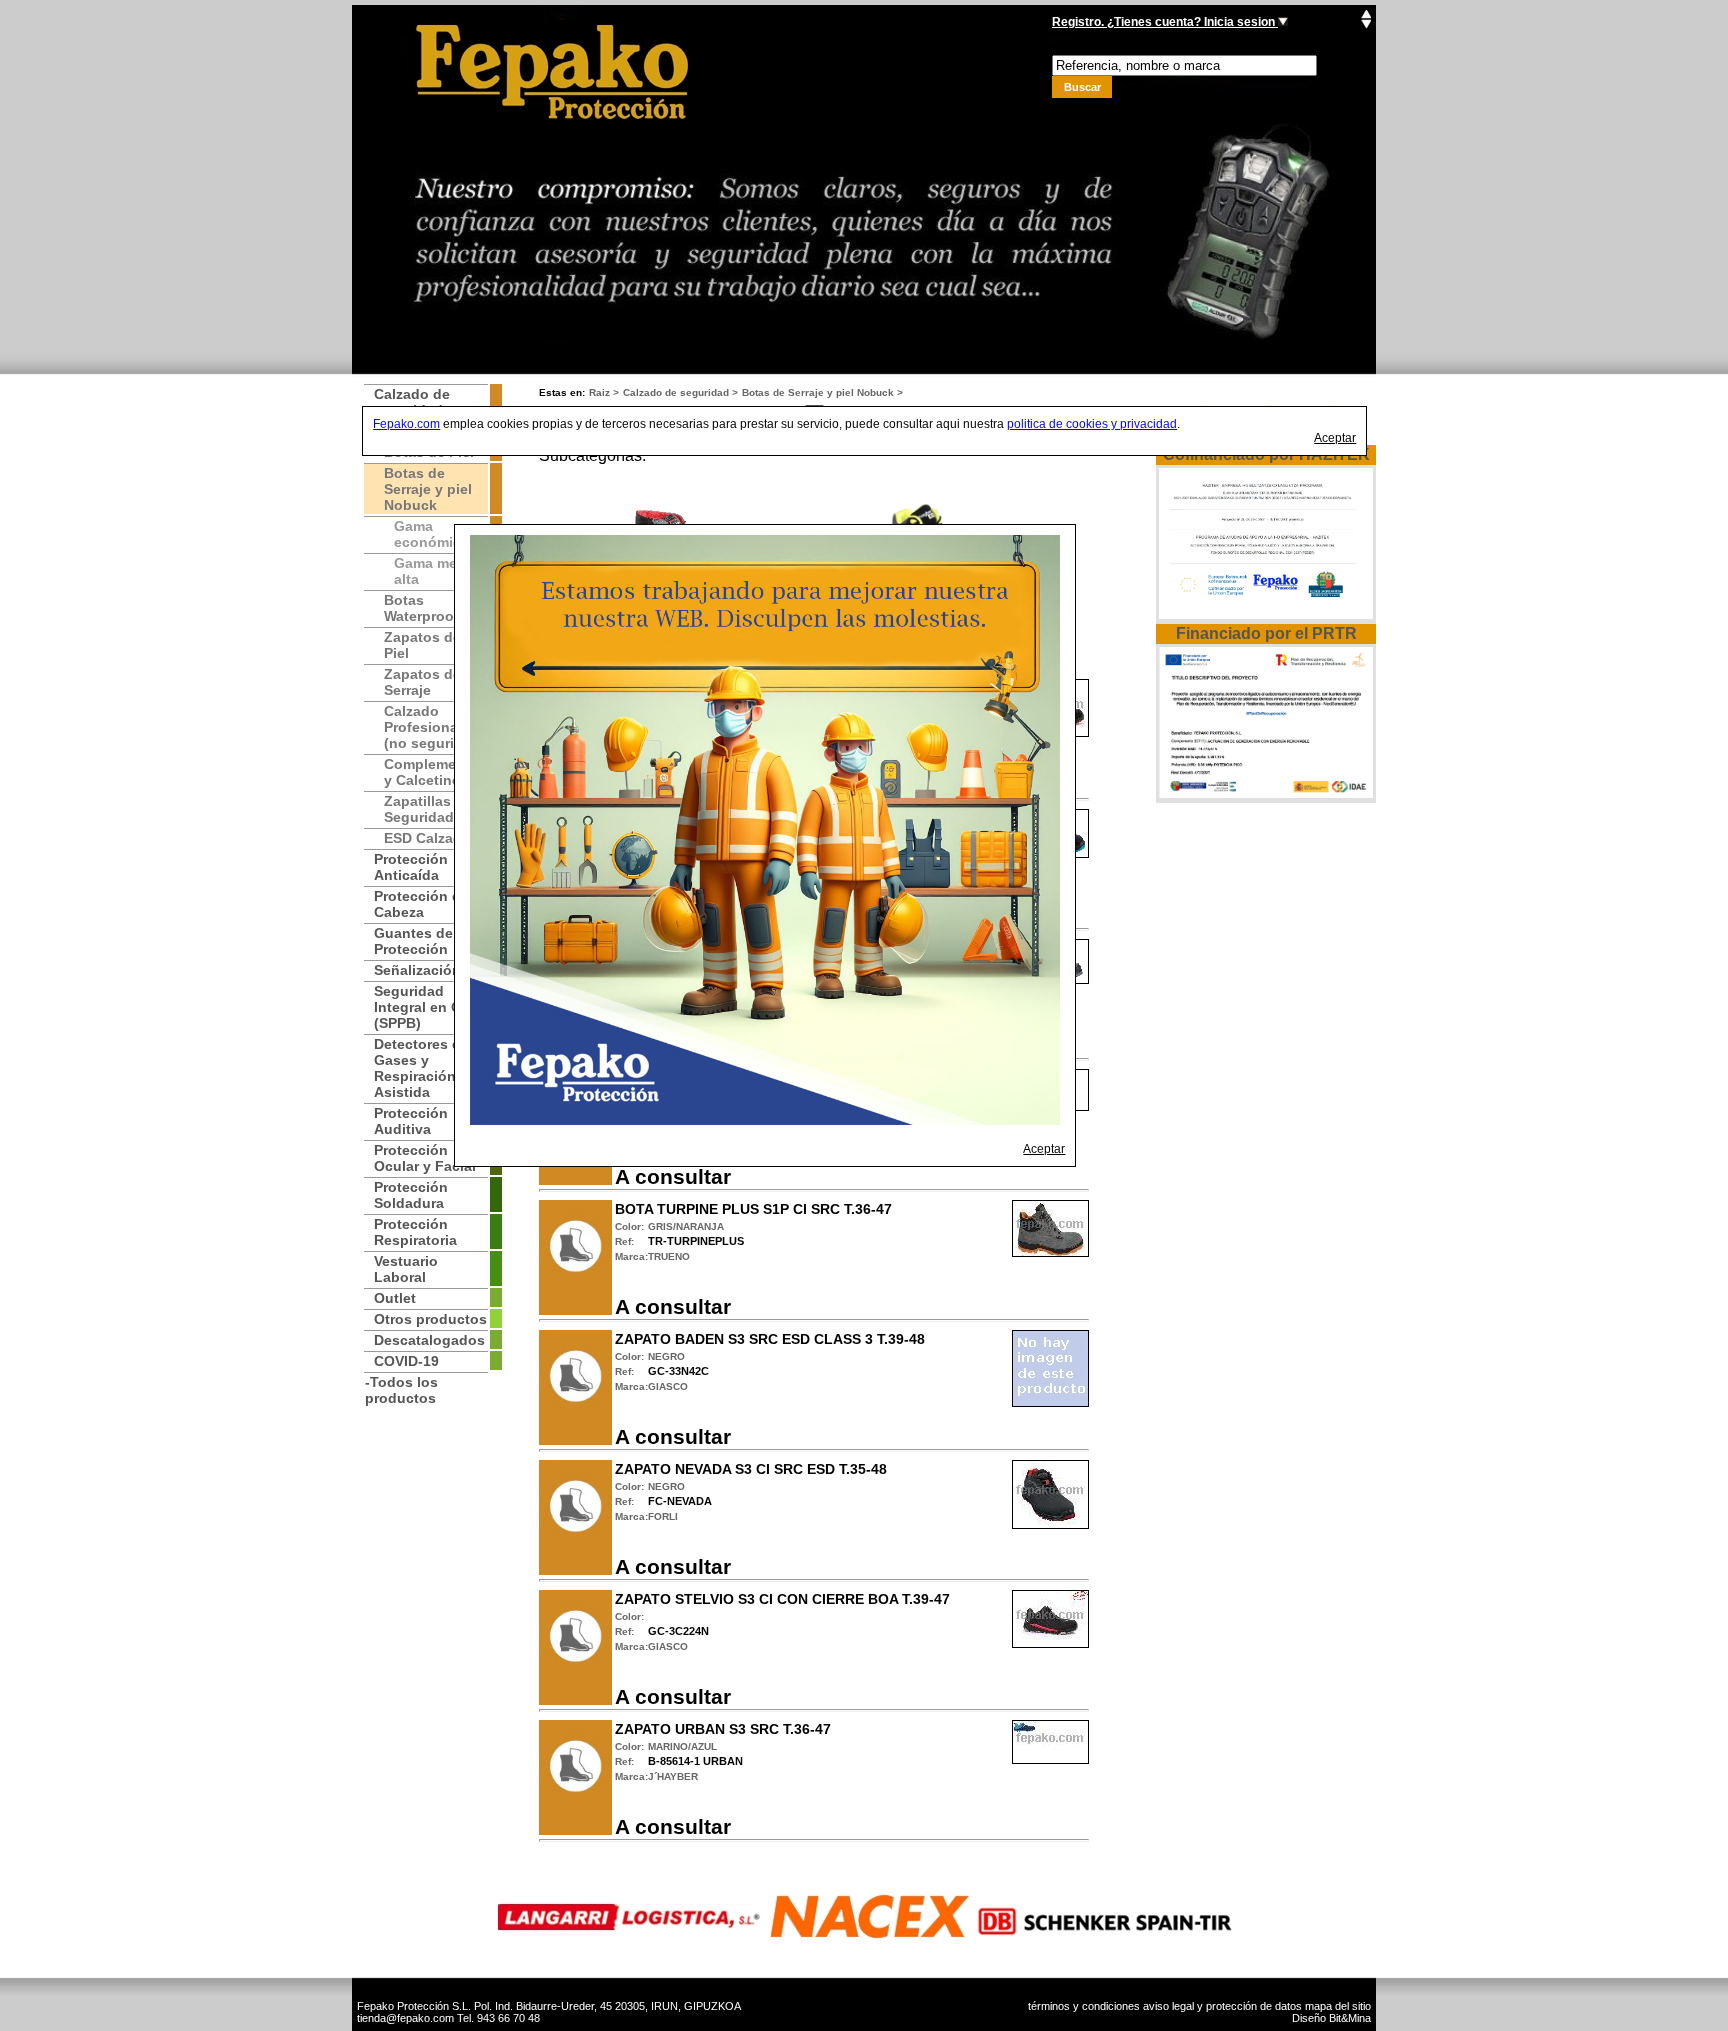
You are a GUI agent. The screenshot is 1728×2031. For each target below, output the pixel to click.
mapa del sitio (1338, 2006)
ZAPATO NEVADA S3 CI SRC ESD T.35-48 (751, 1469)
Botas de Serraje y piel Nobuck (818, 392)
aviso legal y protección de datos (1222, 2006)
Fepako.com (406, 424)
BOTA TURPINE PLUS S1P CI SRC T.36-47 (753, 1209)
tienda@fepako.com (405, 2018)
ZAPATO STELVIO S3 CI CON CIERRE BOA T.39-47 (782, 1599)
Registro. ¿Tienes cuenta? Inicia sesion (1165, 22)
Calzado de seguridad (676, 392)
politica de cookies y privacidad (1092, 424)
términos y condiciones (1084, 2006)
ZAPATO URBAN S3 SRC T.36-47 (723, 1729)
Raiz (599, 392)
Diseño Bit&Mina (1331, 2018)
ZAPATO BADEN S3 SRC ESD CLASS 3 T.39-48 (770, 1339)
